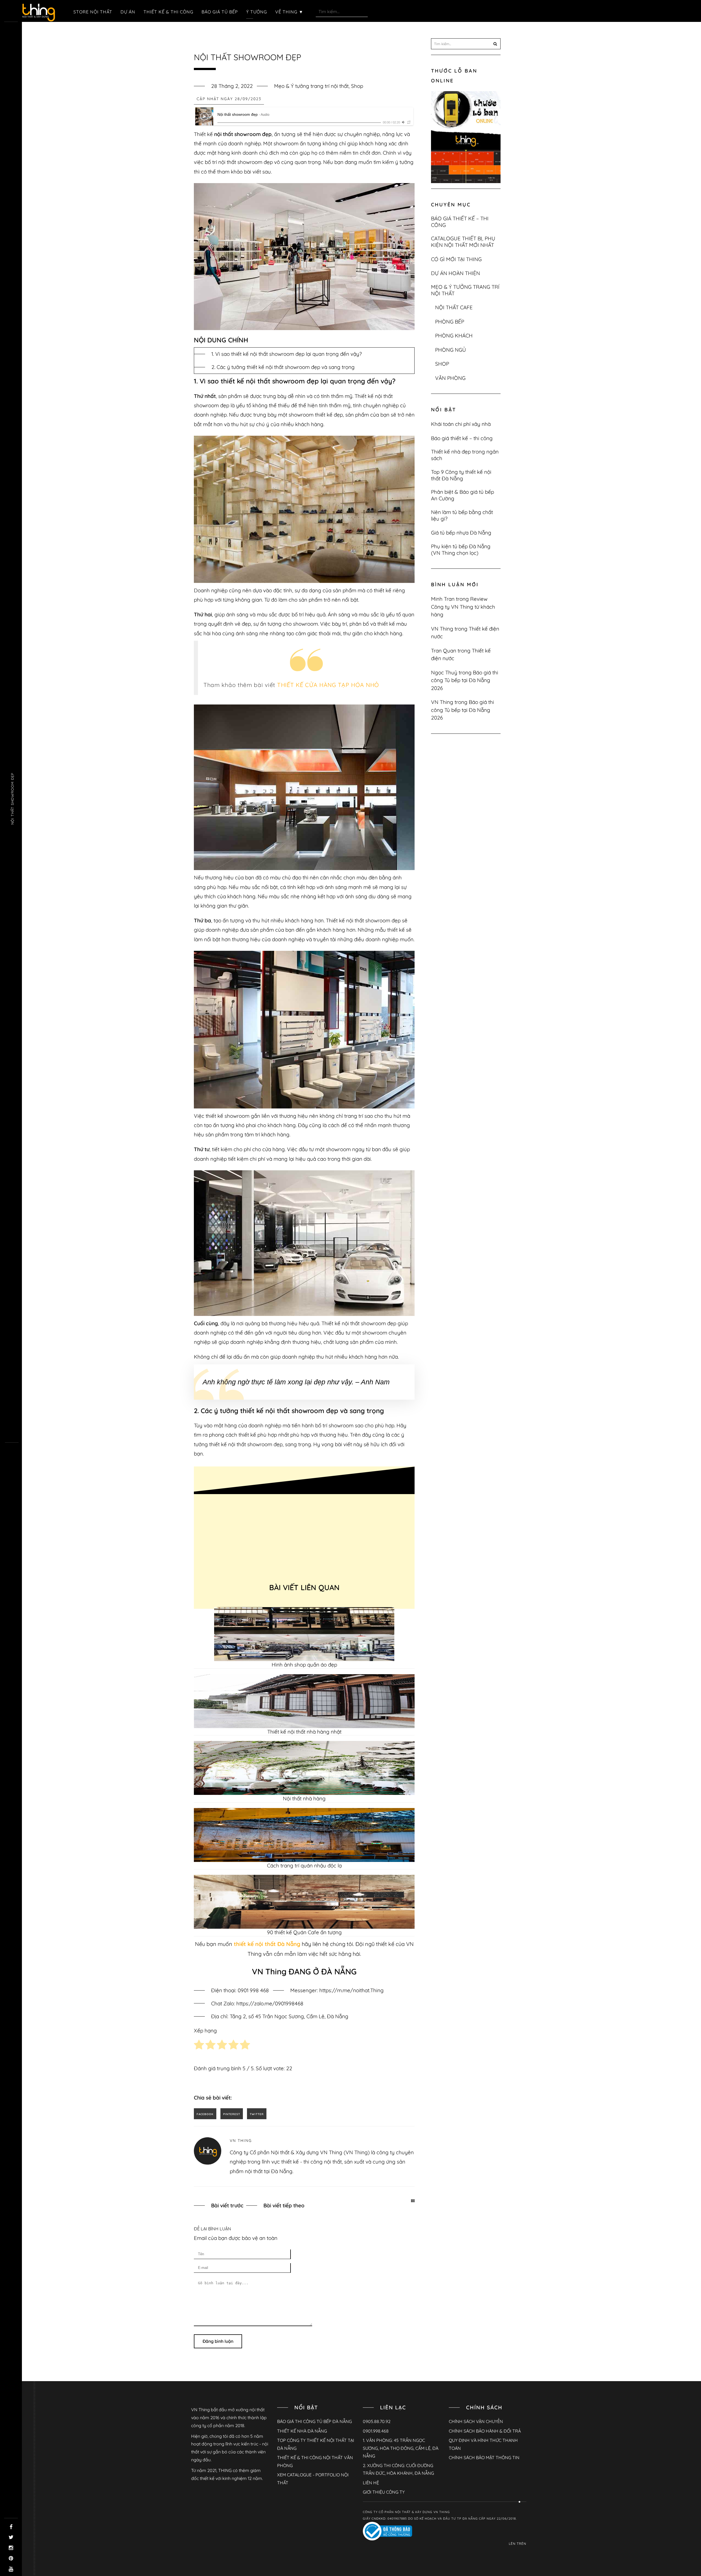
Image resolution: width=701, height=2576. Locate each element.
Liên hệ (371, 2483)
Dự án (128, 12)
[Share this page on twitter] (257, 2114)
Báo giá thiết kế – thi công (460, 222)
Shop (357, 86)
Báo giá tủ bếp (220, 12)
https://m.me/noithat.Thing (351, 1990)
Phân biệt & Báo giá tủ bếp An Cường (462, 495)
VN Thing (241, 2141)
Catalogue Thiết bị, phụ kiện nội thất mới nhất (463, 242)
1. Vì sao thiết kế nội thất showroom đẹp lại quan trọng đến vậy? (287, 354)
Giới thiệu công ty (384, 2492)
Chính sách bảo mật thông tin (484, 2457)
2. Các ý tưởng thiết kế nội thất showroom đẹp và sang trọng (283, 367)
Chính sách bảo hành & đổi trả (485, 2431)
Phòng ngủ (451, 350)
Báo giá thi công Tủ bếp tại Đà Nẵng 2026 (465, 680)
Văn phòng (450, 378)
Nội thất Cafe (454, 307)
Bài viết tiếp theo (284, 2205)
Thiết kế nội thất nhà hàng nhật (304, 1732)
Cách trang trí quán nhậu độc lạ (304, 1865)
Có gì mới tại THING (456, 259)
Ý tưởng (257, 12)
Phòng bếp (450, 322)
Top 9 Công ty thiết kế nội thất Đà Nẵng (461, 475)
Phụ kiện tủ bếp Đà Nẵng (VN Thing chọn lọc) (461, 550)
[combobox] (342, 11)
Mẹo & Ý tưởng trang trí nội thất (311, 86)
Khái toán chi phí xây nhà (461, 424)
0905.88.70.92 (377, 2421)
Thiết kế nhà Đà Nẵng (302, 2431)
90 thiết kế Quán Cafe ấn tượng (304, 1932)
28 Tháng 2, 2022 (232, 86)
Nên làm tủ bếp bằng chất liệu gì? (462, 515)
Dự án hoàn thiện (456, 273)
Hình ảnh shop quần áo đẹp (304, 1665)
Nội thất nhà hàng (304, 1798)
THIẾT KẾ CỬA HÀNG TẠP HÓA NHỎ (328, 685)
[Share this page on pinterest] (232, 2114)
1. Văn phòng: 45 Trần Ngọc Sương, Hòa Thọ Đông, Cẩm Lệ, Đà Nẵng (401, 2448)
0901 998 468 (253, 1990)
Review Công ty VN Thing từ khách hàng (463, 607)
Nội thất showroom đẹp (12, 799)
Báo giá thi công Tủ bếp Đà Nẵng (314, 2421)
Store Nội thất (93, 12)
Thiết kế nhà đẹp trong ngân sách (465, 455)
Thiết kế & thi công (168, 12)
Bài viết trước (227, 2205)
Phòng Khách (454, 336)
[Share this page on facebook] (205, 2114)
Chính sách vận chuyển (476, 2421)
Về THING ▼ (289, 12)
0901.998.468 (376, 2431)
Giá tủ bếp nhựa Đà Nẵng (461, 533)
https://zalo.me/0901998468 (270, 2003)
